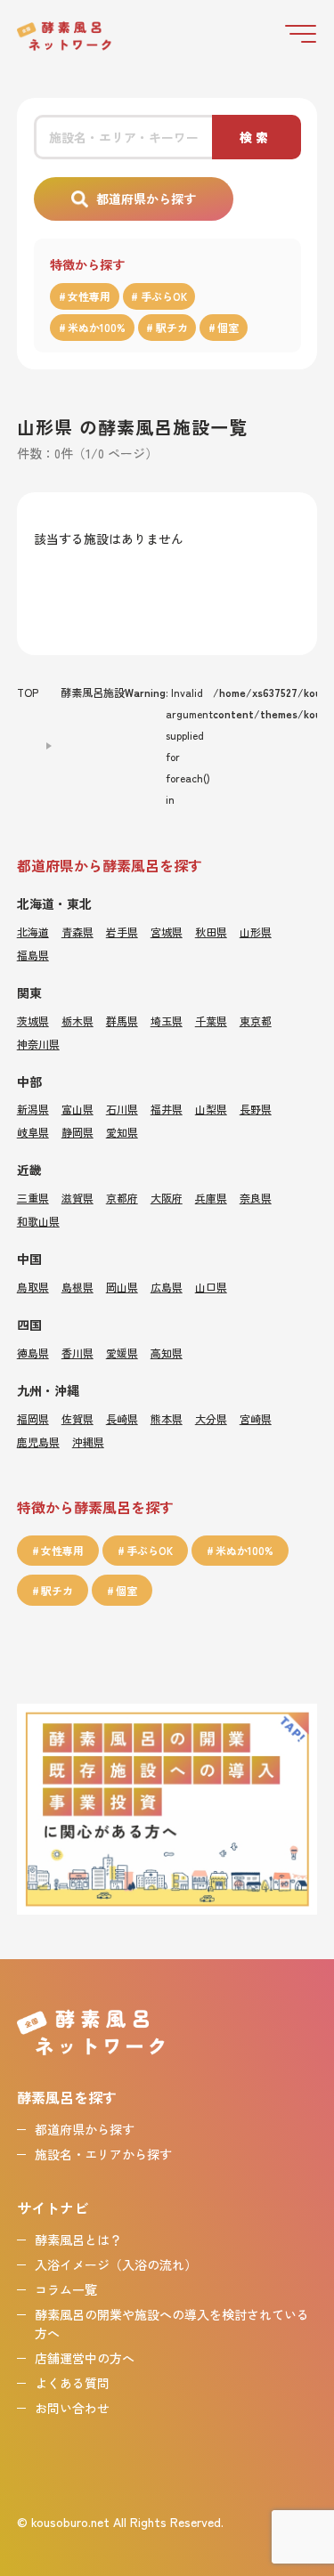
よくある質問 (72, 2383)
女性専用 (89, 296)
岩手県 (122, 932)
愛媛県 (122, 1353)
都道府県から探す (146, 198)
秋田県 (211, 932)
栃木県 (77, 1021)
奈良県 (256, 1198)
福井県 (167, 1109)
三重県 (33, 1198)
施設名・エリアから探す (103, 2154)
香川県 (77, 1353)
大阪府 (167, 1198)
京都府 (122, 1198)
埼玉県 (167, 1021)
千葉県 (211, 1021)
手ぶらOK (164, 296)
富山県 (77, 1109)
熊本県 (167, 1418)
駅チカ (172, 327)
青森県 (77, 932)
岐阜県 (33, 1132)
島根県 (77, 1287)
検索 (256, 137)
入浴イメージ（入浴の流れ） (116, 2264)
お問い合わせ (72, 2408)
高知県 (167, 1353)
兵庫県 (211, 1198)
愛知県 (122, 1132)
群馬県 (122, 1021)
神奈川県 (38, 1044)
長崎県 (122, 1418)
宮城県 (167, 932)
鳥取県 (33, 1287)
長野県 (256, 1109)
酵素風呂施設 (93, 692)
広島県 (167, 1287)
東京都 (256, 1021)
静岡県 (77, 1132)
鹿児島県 (38, 1442)
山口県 (211, 1287)
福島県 (33, 955)
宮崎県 (256, 1418)
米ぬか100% (97, 327)
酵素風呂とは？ (78, 2240)
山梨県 (211, 1109)
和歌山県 (38, 1221)
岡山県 (122, 1287)
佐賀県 (77, 1418)
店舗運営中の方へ (85, 2358)
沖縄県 (88, 1442)
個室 (228, 327)
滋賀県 (77, 1198)
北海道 (33, 932)
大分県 (211, 1418)
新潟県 (33, 1109)
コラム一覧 (66, 2289)
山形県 (256, 932)
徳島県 (33, 1353)
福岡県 (33, 1418)
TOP (28, 692)
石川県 (122, 1109)
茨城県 (33, 1021)
